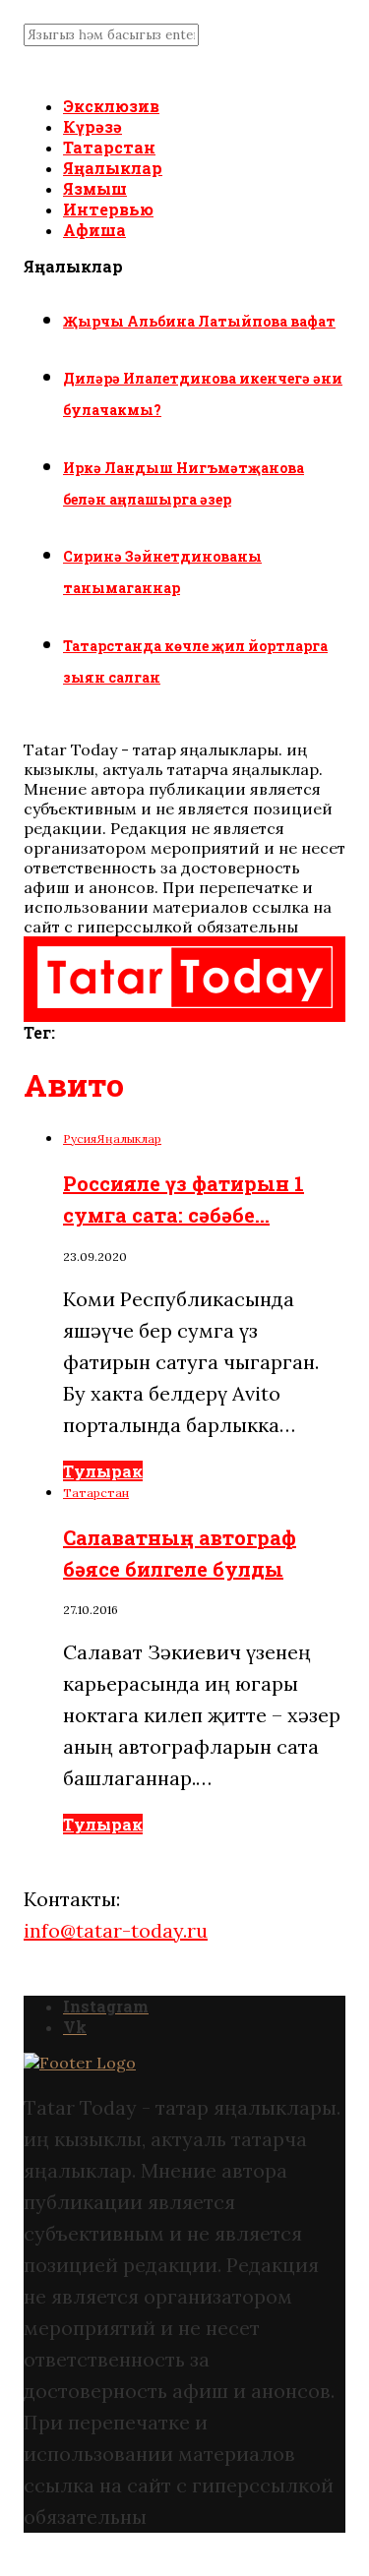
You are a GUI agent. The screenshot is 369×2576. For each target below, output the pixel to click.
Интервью (108, 209)
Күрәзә (92, 126)
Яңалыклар (113, 168)
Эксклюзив (111, 106)
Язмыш (95, 188)
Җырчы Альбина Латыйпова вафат (199, 321)
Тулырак (103, 1471)
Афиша (94, 230)
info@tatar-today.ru (116, 1930)
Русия (80, 1138)
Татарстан (109, 147)
